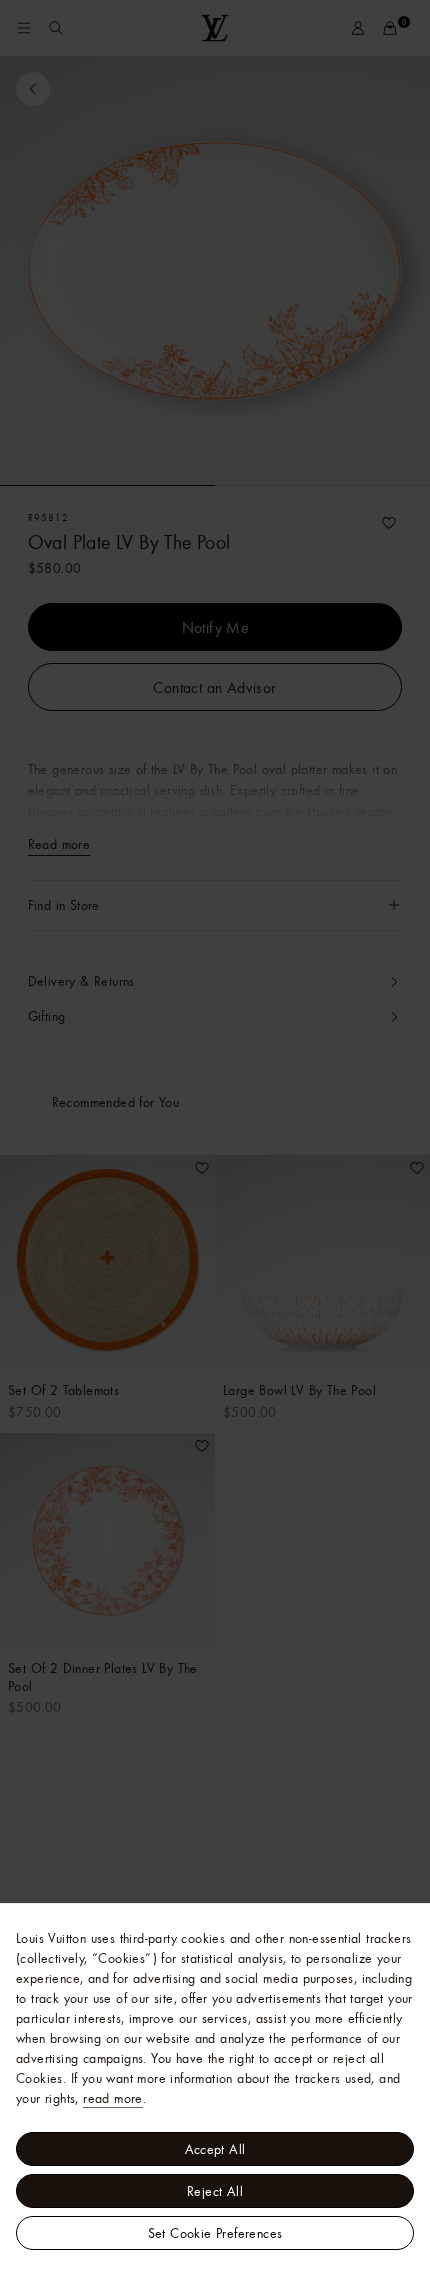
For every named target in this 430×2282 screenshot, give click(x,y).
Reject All (215, 2191)
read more (113, 2098)
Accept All (215, 2149)
